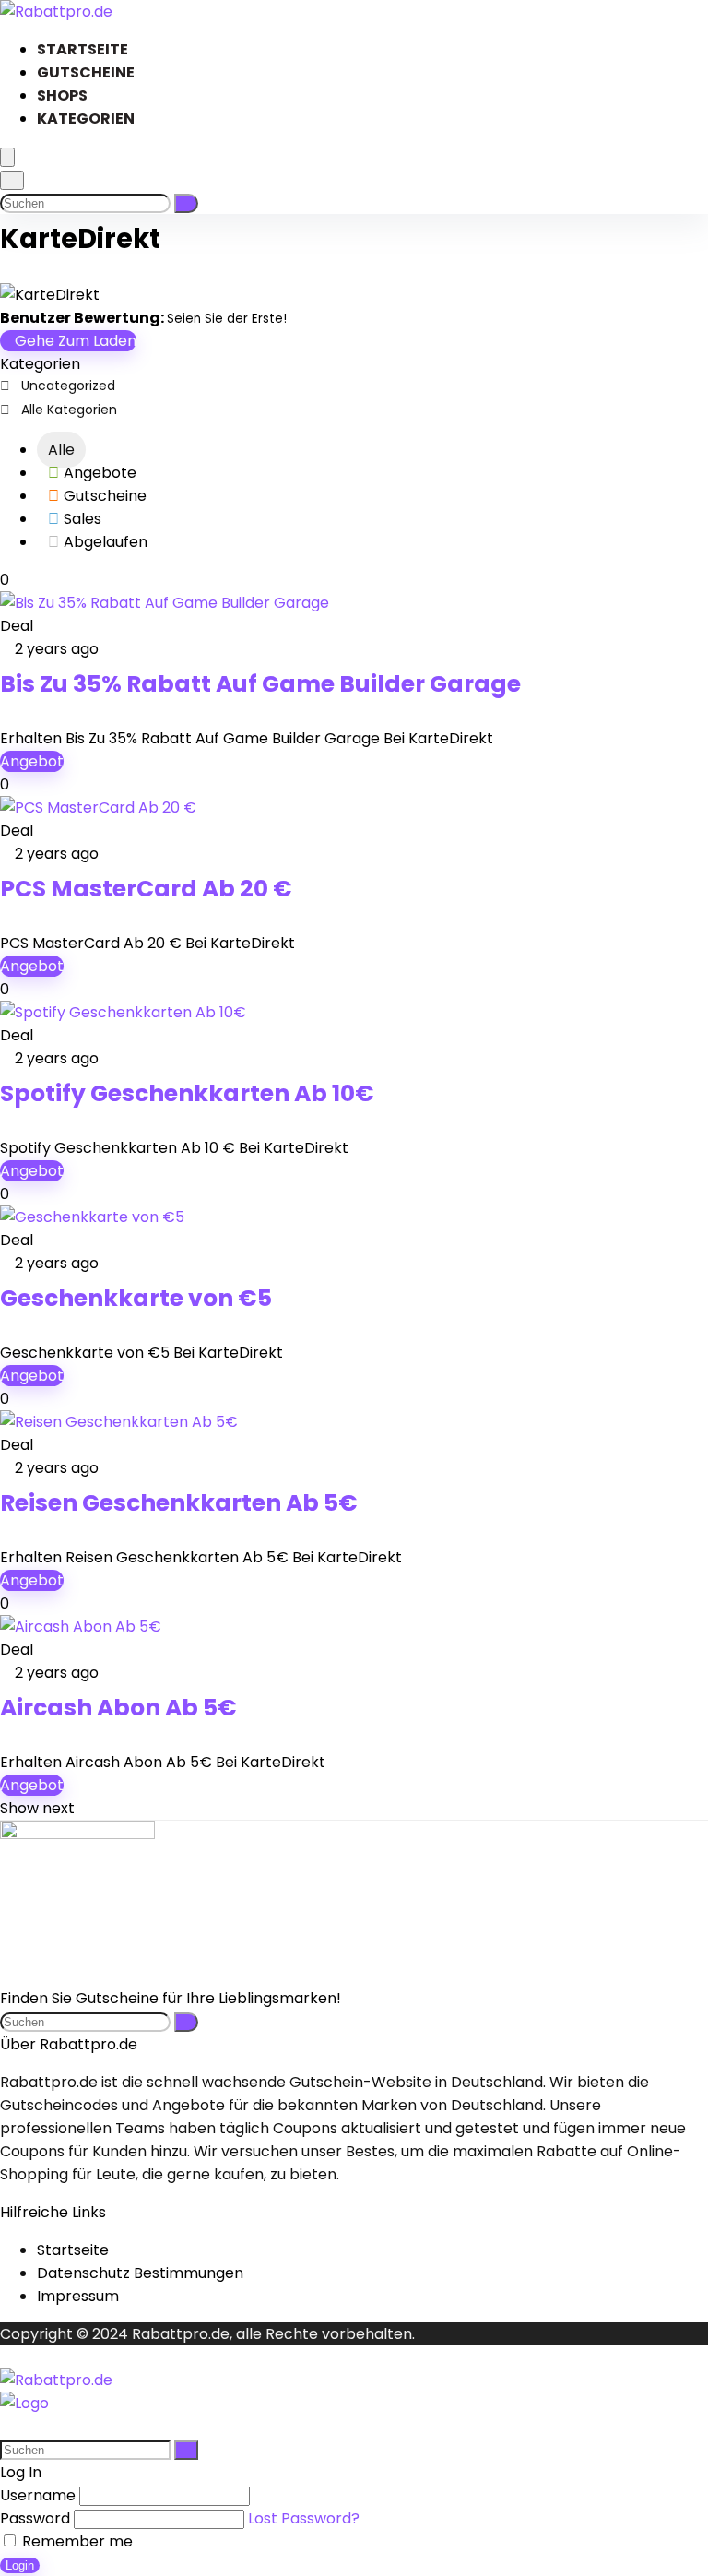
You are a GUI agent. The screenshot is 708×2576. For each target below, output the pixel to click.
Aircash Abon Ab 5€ (118, 1708)
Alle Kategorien (69, 410)
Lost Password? (304, 2518)
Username (38, 2495)
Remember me (76, 2541)
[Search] (12, 180)
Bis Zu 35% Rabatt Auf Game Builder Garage (260, 684)
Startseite (83, 49)
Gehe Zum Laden (74, 341)
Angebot (32, 761)
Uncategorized (68, 386)
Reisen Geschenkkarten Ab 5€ (179, 1503)
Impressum (78, 2296)
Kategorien (86, 119)
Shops (62, 95)
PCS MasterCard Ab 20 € (146, 889)
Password (35, 2518)
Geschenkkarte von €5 (136, 1298)
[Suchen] (186, 203)
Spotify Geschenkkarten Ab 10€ (187, 1093)
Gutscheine (86, 72)
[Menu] (7, 157)
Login (20, 2565)
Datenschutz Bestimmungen (140, 2273)
